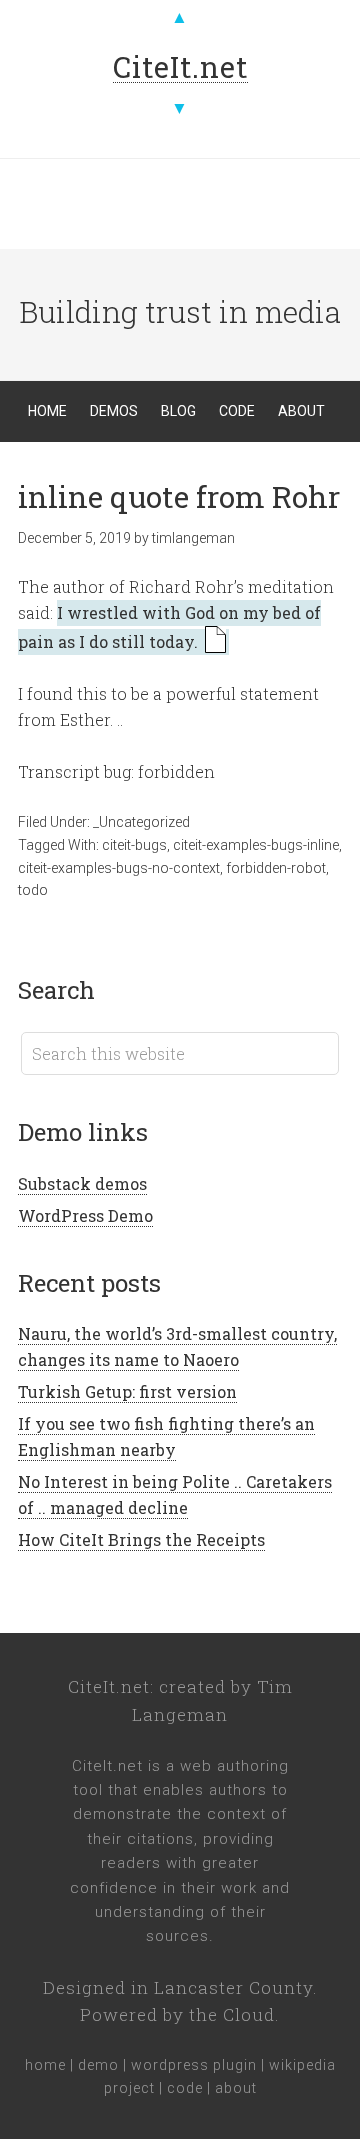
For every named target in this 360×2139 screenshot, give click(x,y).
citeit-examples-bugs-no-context (119, 868)
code (185, 2088)
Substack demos (82, 1183)
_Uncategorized (141, 822)
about (236, 2088)
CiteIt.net (109, 1686)
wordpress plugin (194, 2065)
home (45, 2065)
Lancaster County (233, 1987)
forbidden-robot (276, 868)
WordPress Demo (85, 1215)
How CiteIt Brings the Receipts (141, 1539)
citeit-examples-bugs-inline (256, 845)
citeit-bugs (134, 845)
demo (98, 2065)
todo (33, 890)
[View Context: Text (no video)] (215, 642)
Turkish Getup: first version (127, 1391)
